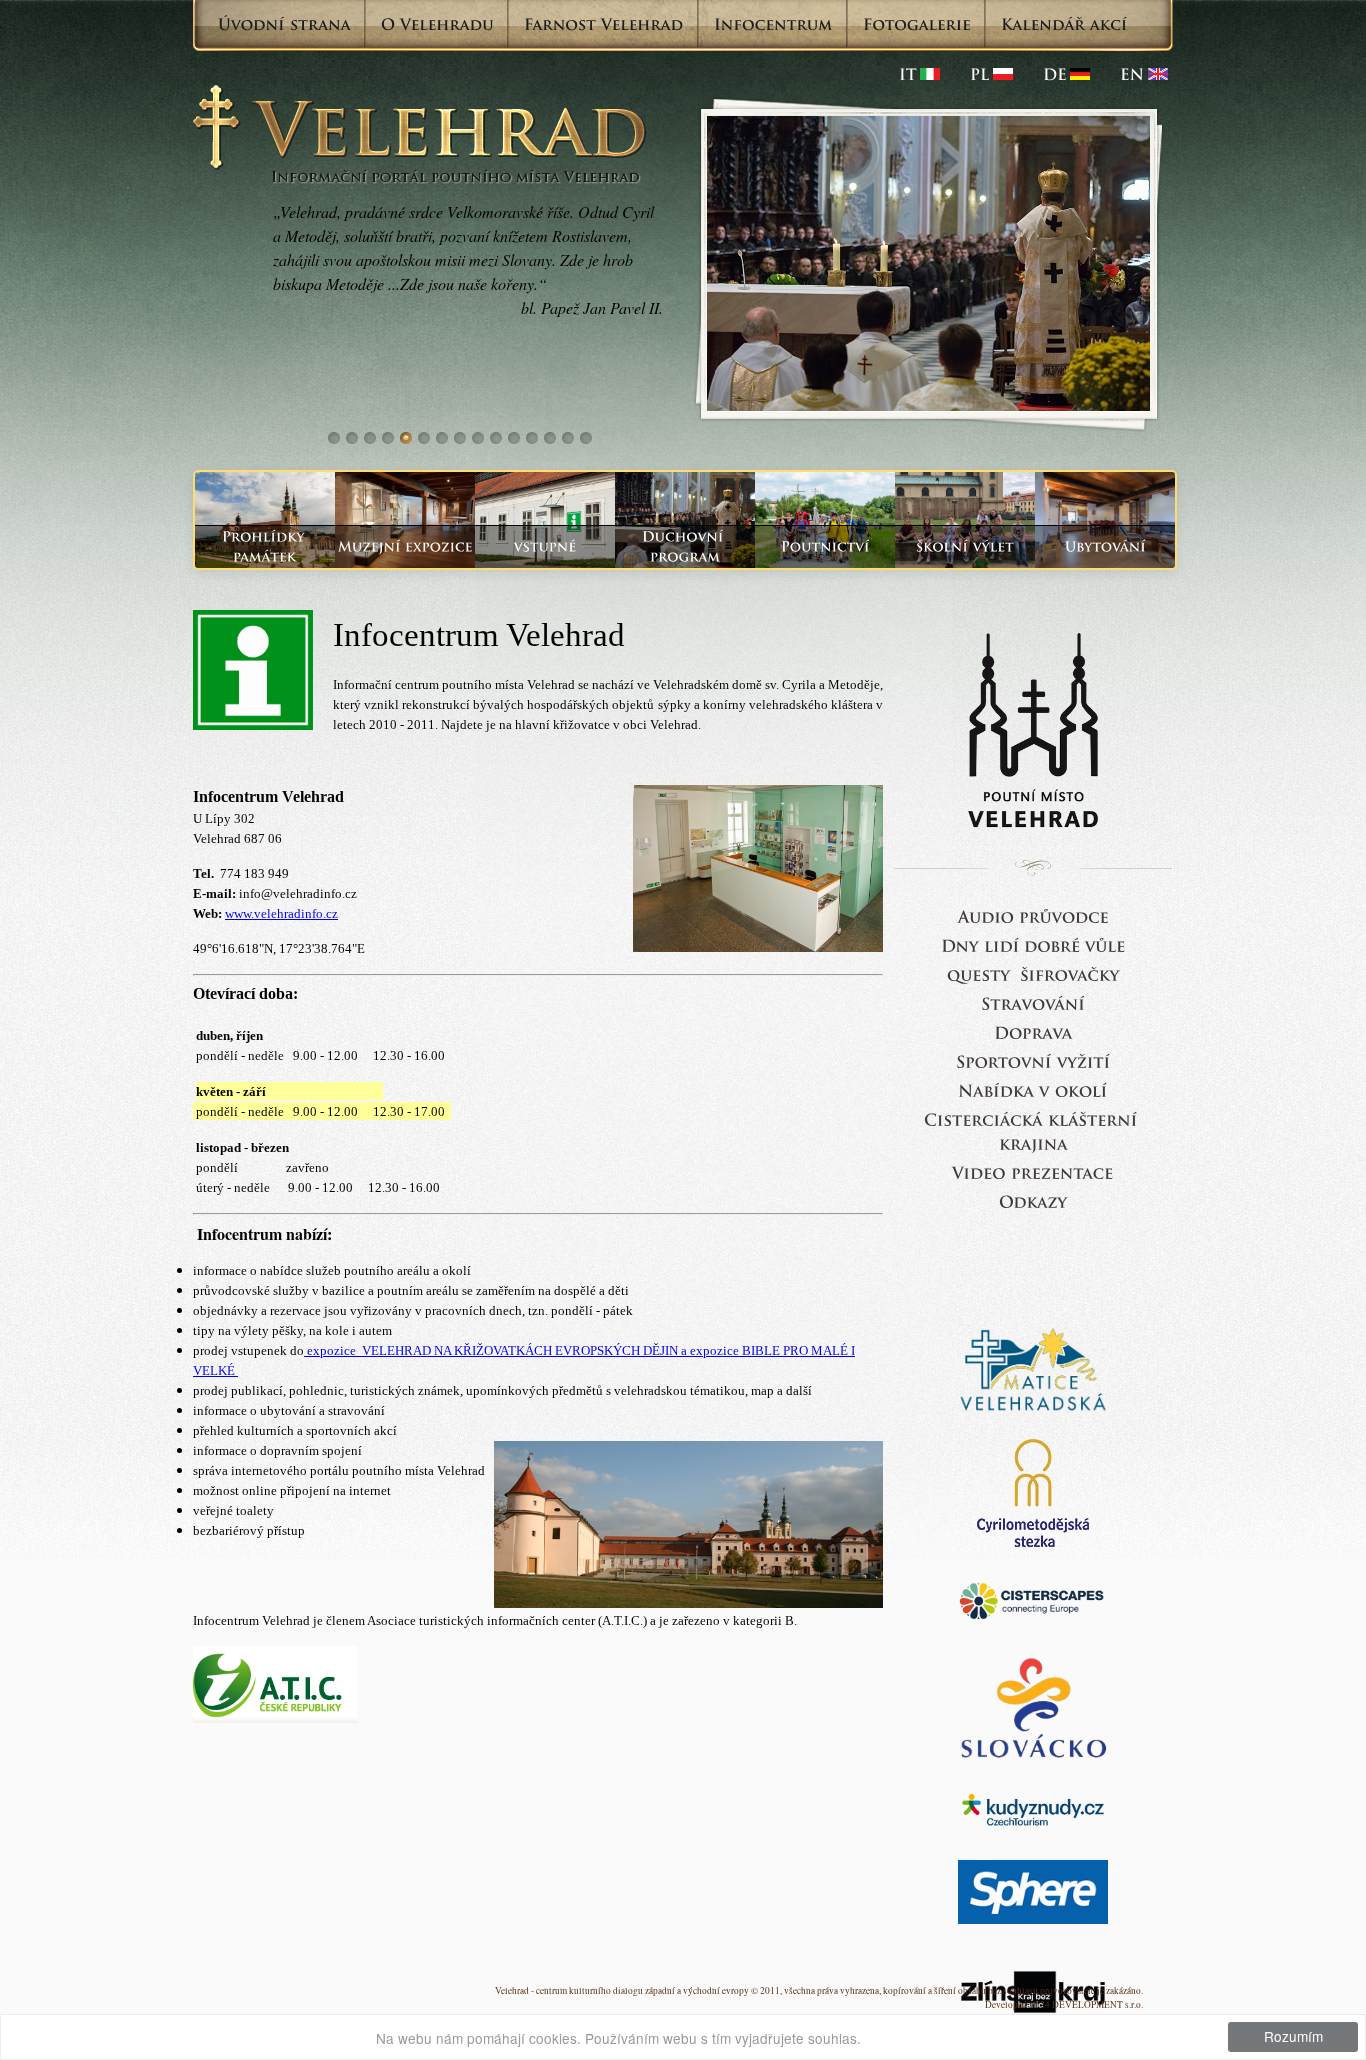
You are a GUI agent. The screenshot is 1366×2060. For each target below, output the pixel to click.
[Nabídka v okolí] (1033, 1089)
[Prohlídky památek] (265, 546)
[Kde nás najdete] (1033, 1031)
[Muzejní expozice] (405, 546)
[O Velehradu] (437, 24)
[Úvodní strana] (284, 24)
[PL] (991, 74)
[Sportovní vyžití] (1033, 1060)
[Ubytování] (1105, 546)
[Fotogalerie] (917, 24)
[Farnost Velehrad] (604, 24)
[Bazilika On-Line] (1033, 1171)
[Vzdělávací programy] (965, 546)
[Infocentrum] (773, 24)
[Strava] (1033, 1002)
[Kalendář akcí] (1064, 24)
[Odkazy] (1033, 1200)
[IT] (919, 74)
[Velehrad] (1144, 74)
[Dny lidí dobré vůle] (1033, 944)
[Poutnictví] (825, 546)
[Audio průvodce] (1033, 915)
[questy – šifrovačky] (1033, 973)
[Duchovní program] (685, 546)
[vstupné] (545, 546)
